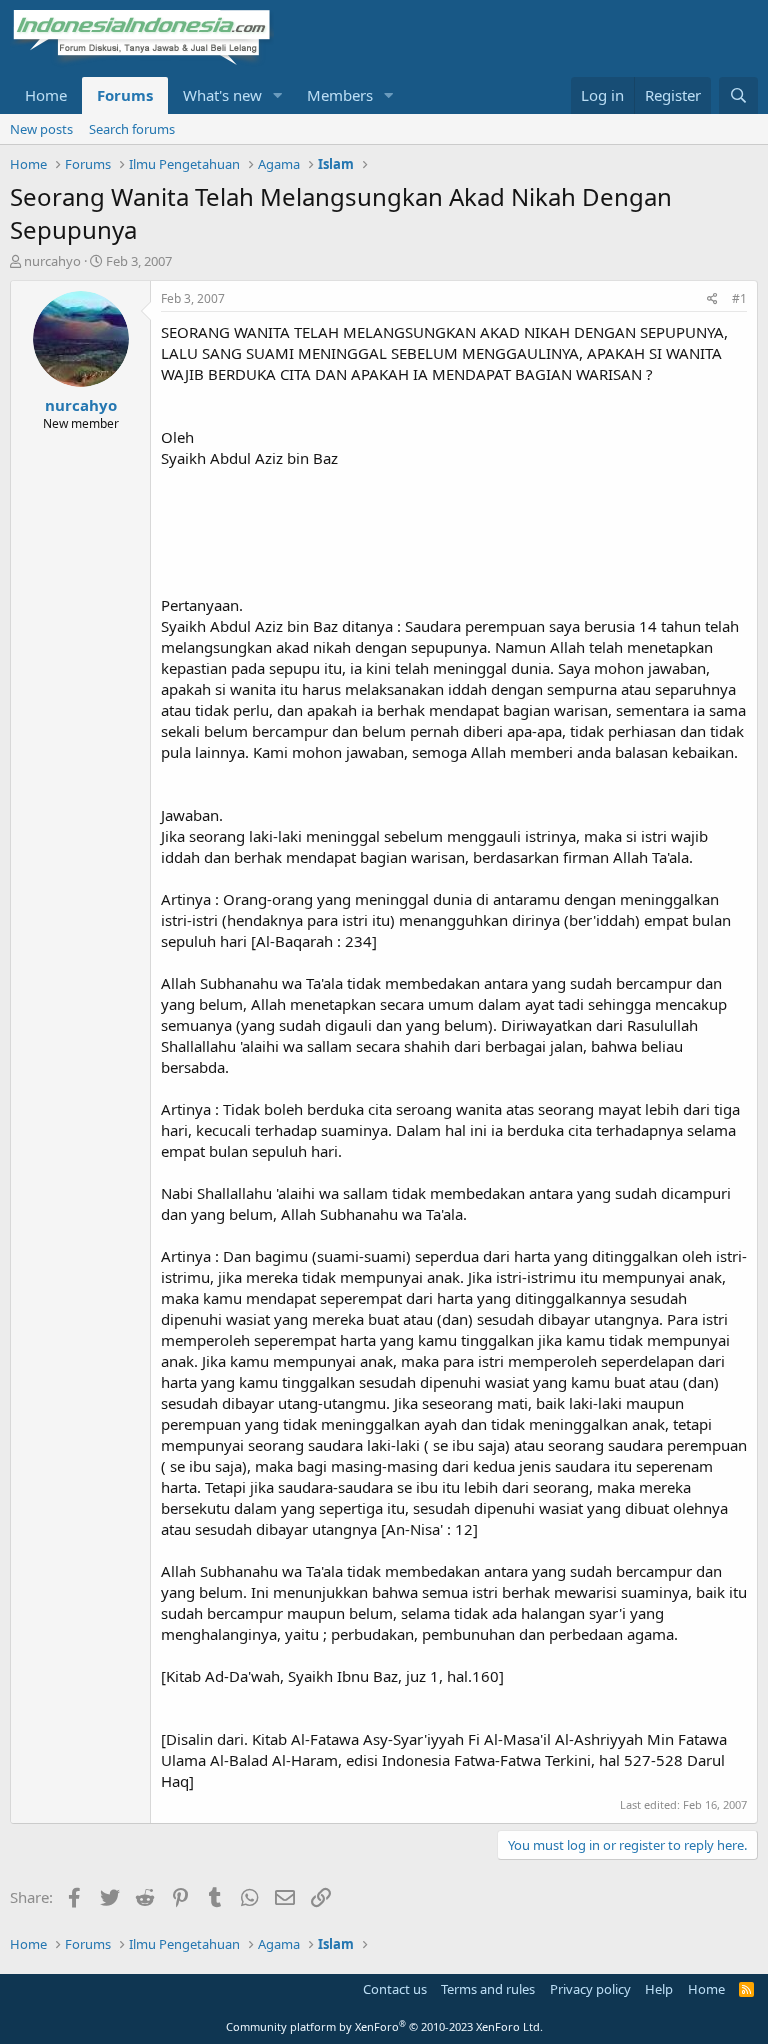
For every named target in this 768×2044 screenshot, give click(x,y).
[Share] (712, 299)
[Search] (738, 95)
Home (46, 95)
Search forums (132, 129)
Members (340, 95)
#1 (739, 298)
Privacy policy (590, 1989)
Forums (125, 95)
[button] (278, 95)
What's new (222, 95)
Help (659, 1989)
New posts (41, 129)
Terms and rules (488, 1989)
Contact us (395, 1989)
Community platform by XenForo (384, 2026)
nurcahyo (52, 261)
